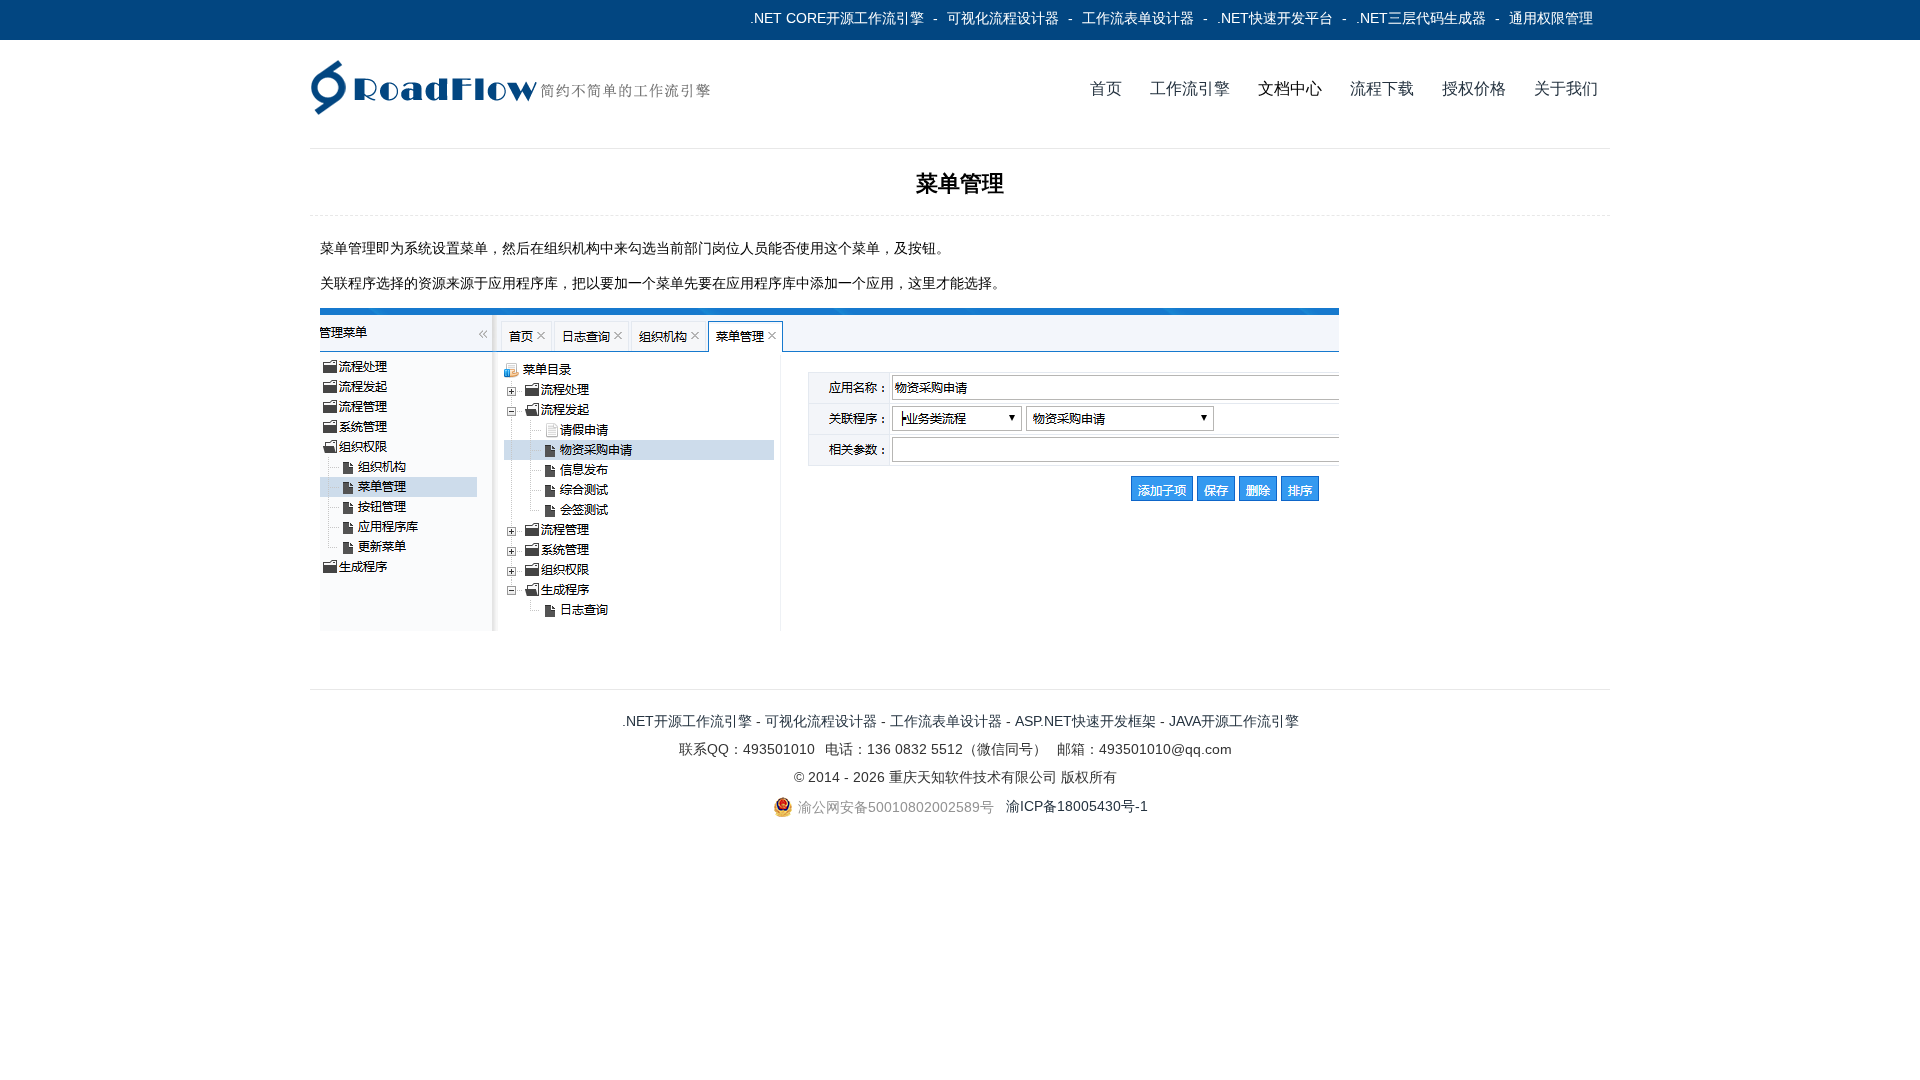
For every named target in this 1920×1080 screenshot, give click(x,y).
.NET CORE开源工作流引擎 (837, 18)
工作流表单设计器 (1138, 18)
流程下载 (1382, 88)
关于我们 (1566, 88)
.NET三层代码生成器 (1421, 18)
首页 (1106, 88)
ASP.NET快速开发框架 (1085, 721)
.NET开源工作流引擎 (687, 721)
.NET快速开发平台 (1275, 18)
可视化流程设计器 (1003, 18)
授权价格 (1474, 88)
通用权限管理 (1551, 18)
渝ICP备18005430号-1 (1077, 806)
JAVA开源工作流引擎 (1234, 721)
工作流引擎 (1190, 88)
